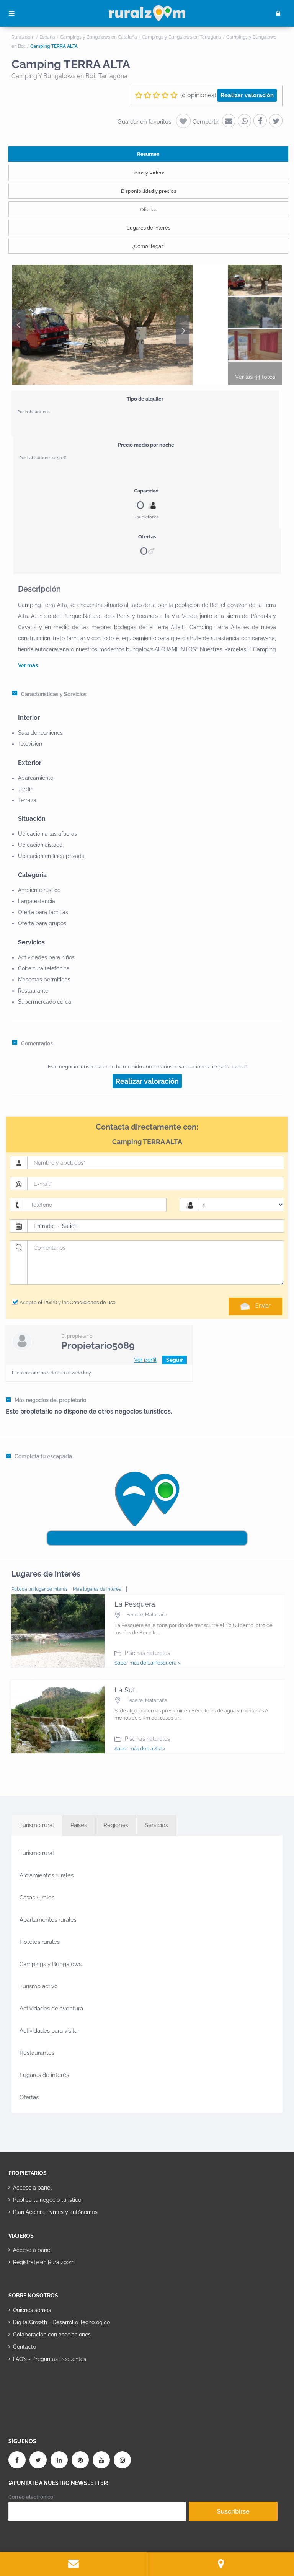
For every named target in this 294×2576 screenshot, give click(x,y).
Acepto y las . (68, 1302)
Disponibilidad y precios (149, 191)
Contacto (24, 2347)
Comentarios (37, 1043)
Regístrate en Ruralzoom (44, 2262)
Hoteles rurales (40, 1942)
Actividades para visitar (49, 2031)
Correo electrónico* (32, 2497)
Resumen (148, 154)
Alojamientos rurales (47, 1875)
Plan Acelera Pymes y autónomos (55, 2212)
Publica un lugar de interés (40, 1589)
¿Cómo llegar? (149, 246)
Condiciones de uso (93, 1302)
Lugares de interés (149, 228)
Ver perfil (145, 1360)
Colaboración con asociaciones (52, 2335)
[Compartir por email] (229, 121)
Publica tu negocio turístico (47, 2200)
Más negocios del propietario (50, 1400)
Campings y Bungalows (51, 1964)
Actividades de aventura (51, 2009)
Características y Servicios (54, 694)
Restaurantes (37, 2053)
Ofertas (149, 210)
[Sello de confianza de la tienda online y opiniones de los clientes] (37, 2383)
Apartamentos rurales (48, 1920)
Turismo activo (39, 1986)
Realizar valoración (247, 95)
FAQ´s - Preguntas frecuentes (50, 2359)
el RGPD (47, 1302)
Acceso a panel (32, 2188)
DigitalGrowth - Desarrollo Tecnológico (61, 2322)
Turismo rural (37, 1853)
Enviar (263, 1306)
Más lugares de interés (97, 1589)
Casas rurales (37, 1898)
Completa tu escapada (43, 1456)
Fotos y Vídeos (148, 173)
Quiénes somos (32, 2310)
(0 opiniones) (198, 95)
